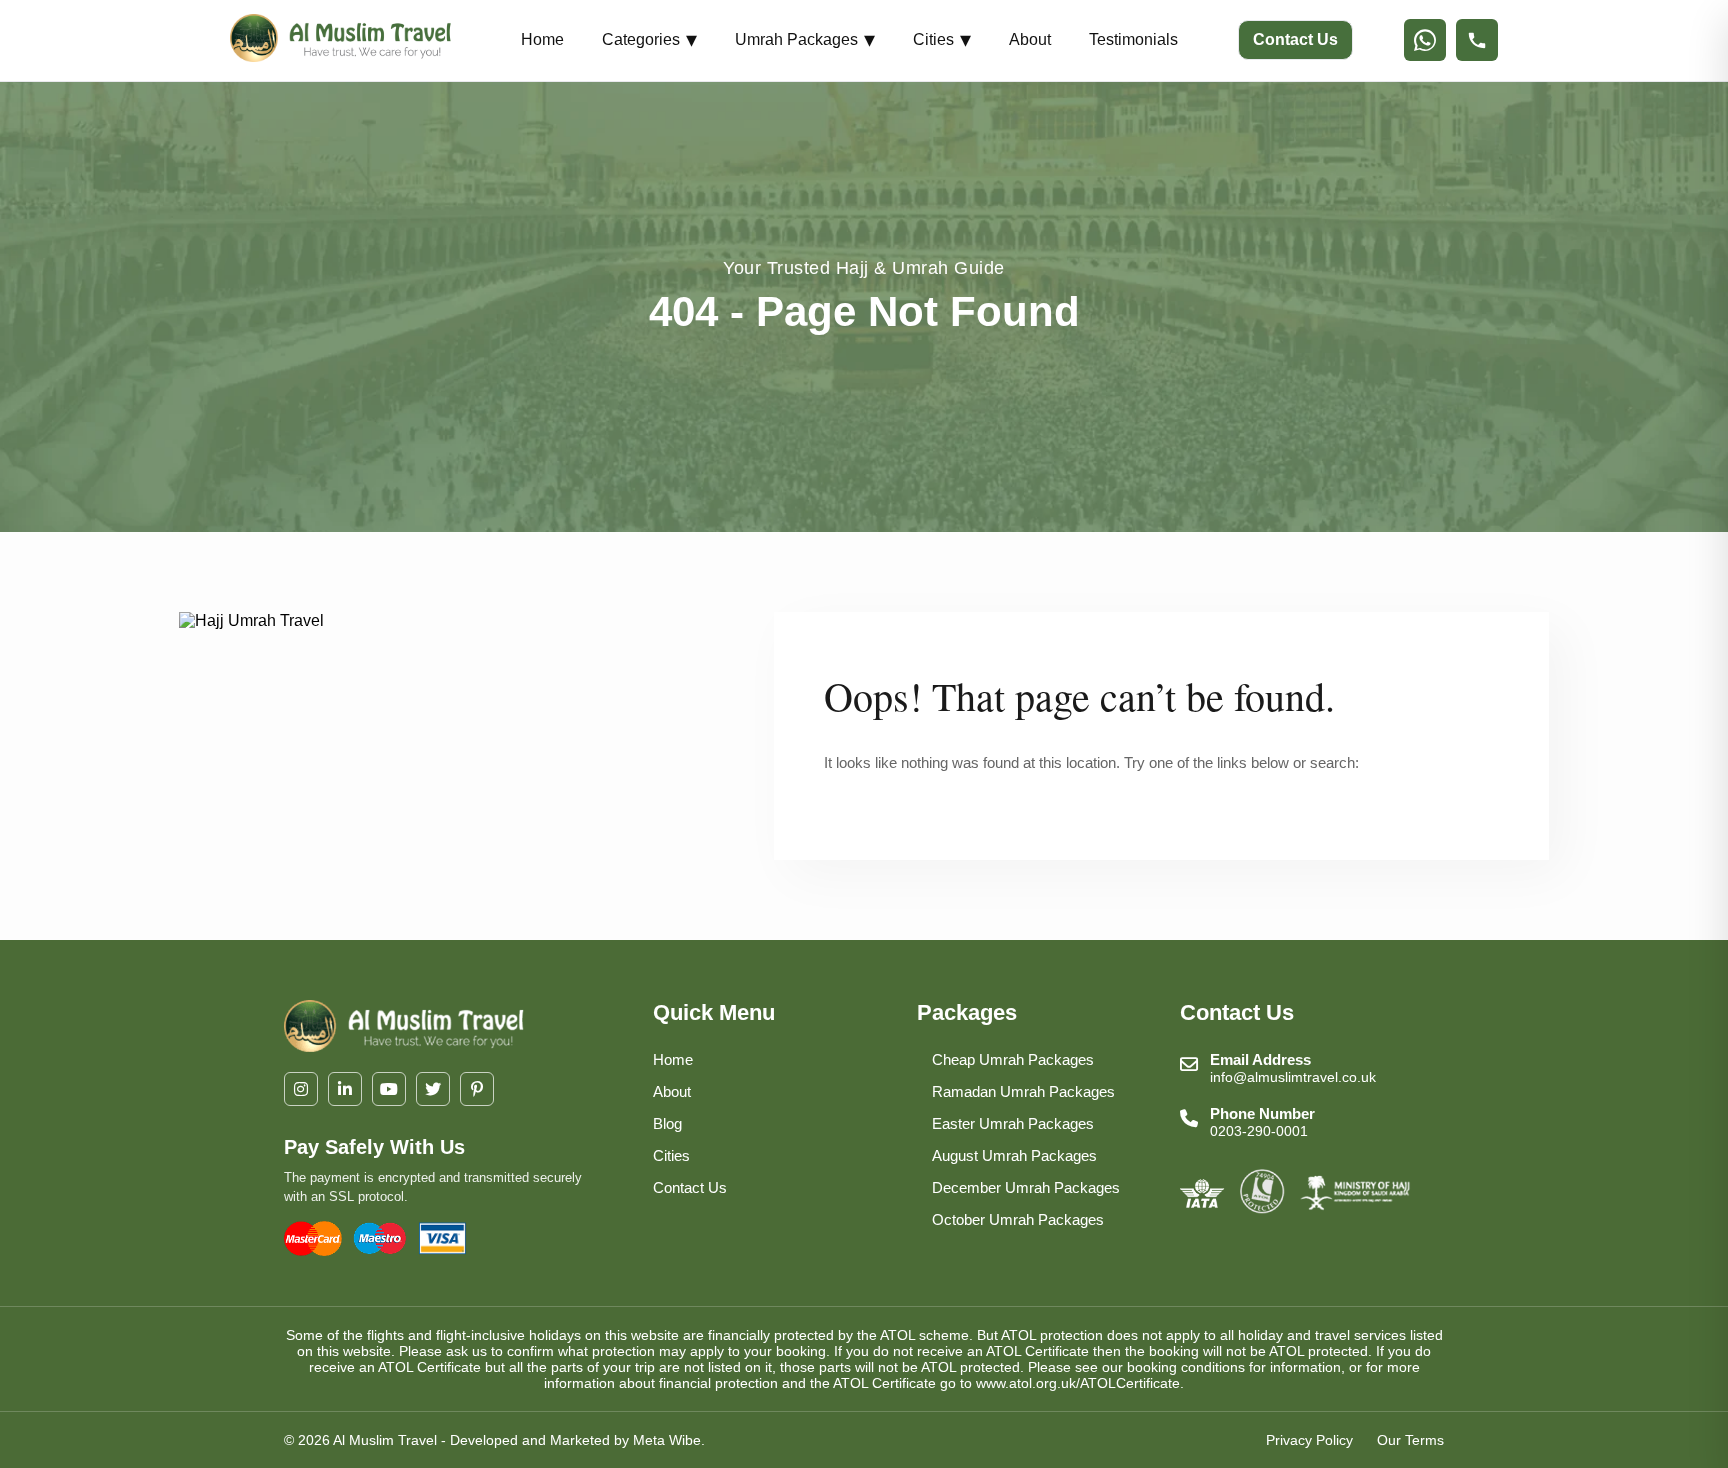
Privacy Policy (1309, 1440)
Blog (667, 1123)
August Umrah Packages (1014, 1155)
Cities (942, 39)
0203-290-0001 (1259, 1131)
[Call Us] (1477, 40)
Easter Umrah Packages (1013, 1123)
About (1030, 39)
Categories (649, 39)
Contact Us (1295, 39)
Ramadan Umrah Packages (1023, 1091)
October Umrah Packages (1018, 1219)
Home (542, 39)
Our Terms (1410, 1440)
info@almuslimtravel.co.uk (1293, 1077)
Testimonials (1133, 39)
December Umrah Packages (1026, 1187)
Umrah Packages (805, 39)
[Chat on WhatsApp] (1425, 40)
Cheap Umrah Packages (1013, 1059)
